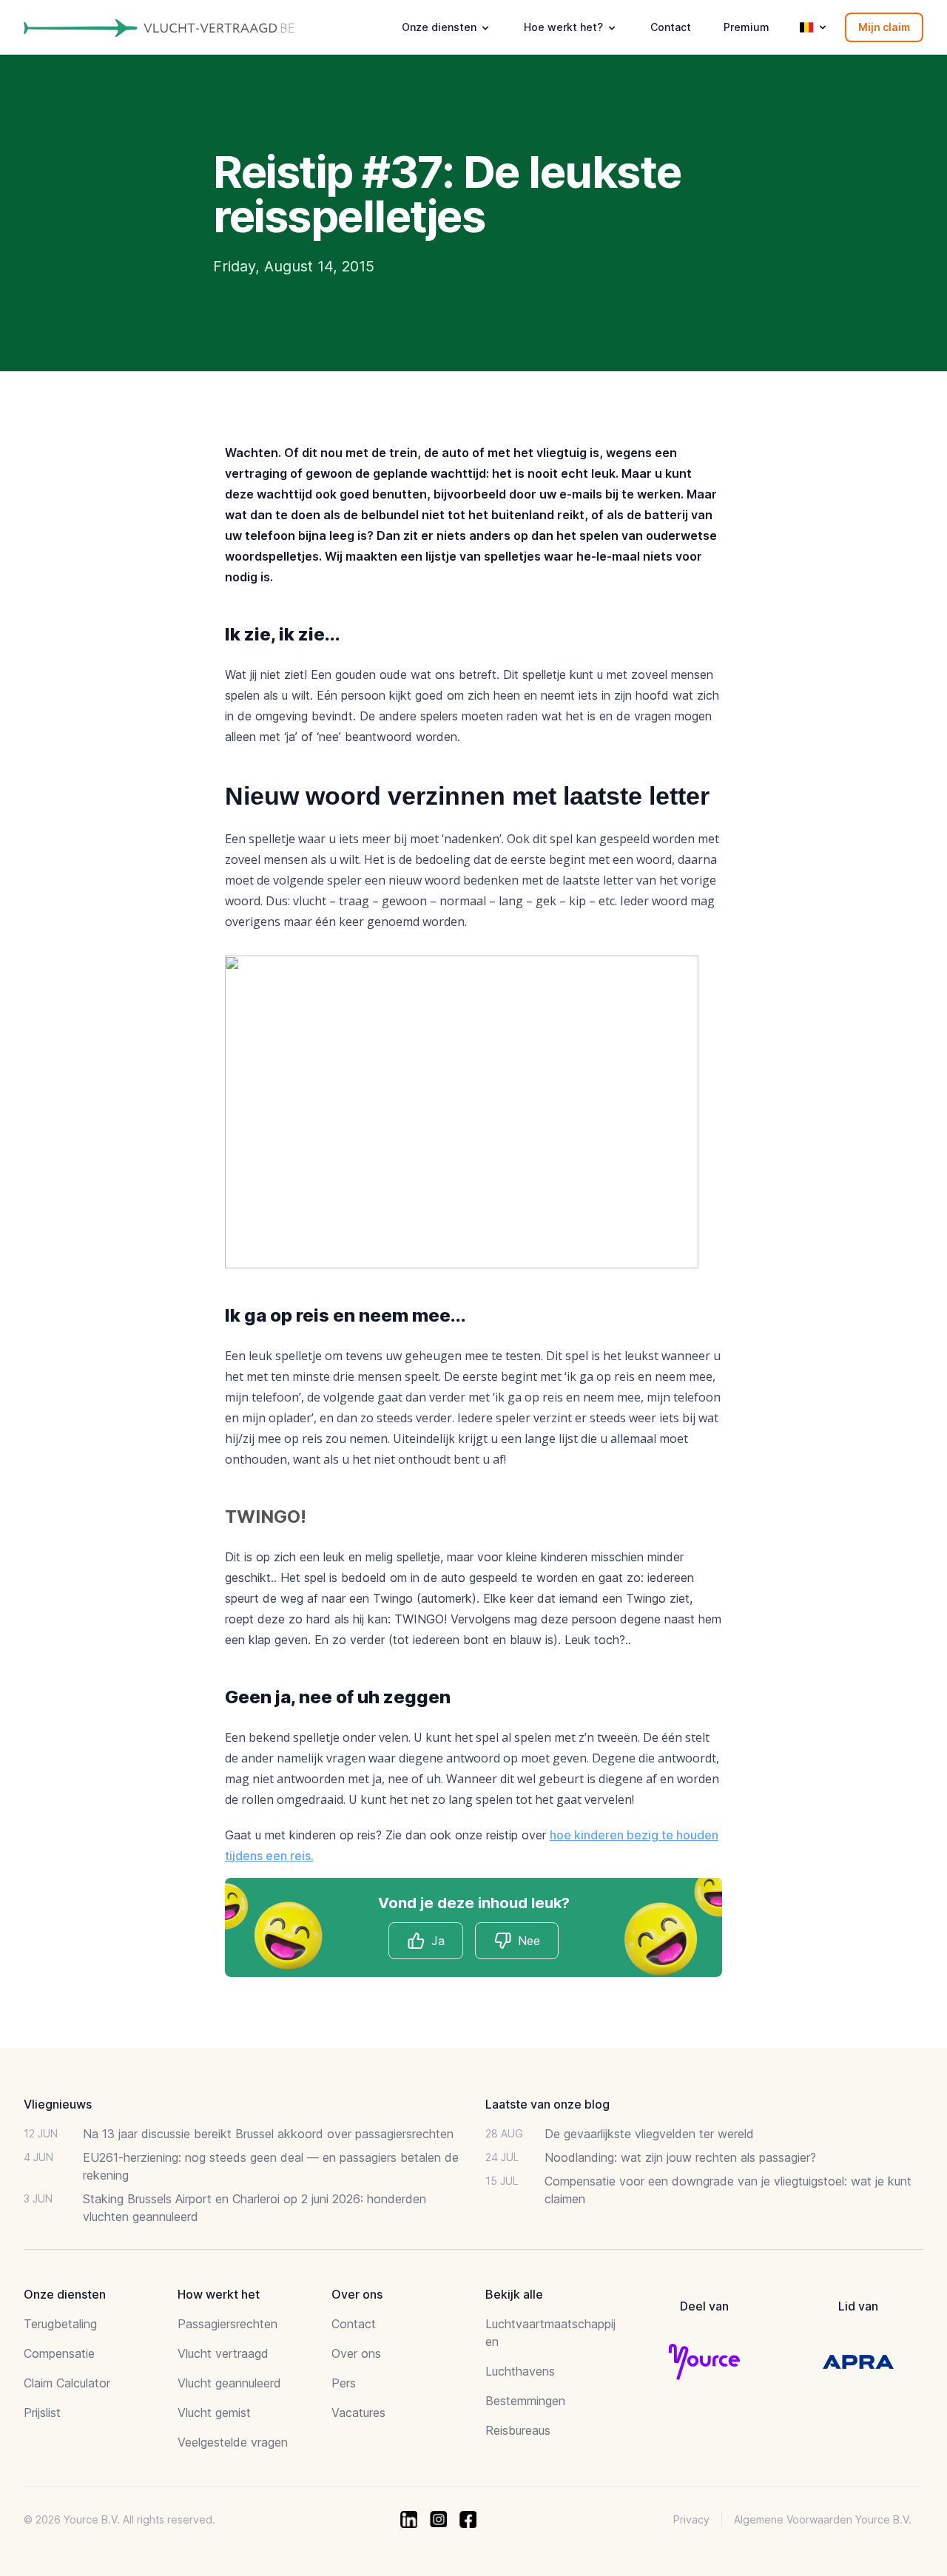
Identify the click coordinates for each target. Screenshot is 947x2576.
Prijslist (42, 2413)
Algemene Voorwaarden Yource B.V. (823, 2519)
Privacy (691, 2519)
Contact (671, 27)
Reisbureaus (518, 2430)
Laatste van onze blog (547, 2104)
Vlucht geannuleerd (229, 2383)
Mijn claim (884, 27)
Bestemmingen (525, 2401)
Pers (344, 2383)
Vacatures (358, 2413)
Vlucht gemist (214, 2413)
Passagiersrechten (228, 2324)
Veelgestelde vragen (233, 2442)
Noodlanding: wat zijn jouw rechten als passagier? (680, 2157)
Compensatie (59, 2353)
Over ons (356, 2353)
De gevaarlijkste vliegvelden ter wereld (649, 2134)
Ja (438, 1941)
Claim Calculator (67, 2383)
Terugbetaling (60, 2324)
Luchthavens (520, 2371)
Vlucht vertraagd (223, 2353)
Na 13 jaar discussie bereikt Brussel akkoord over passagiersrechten (268, 2134)
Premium (747, 27)
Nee (529, 1941)
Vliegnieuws (58, 2104)
